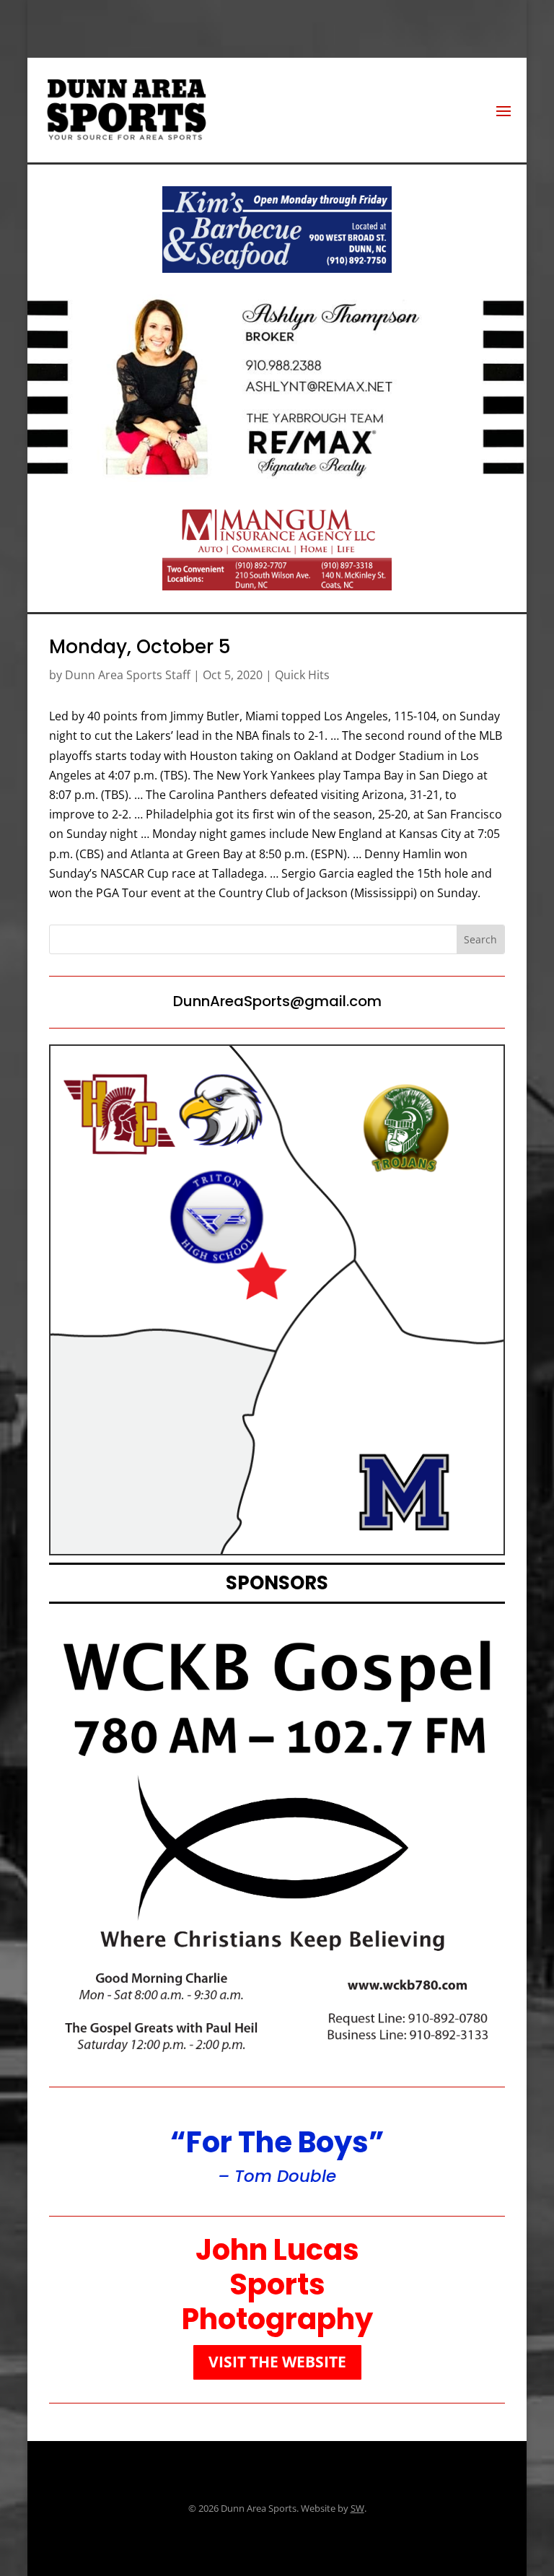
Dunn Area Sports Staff (128, 675)
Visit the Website (277, 2362)
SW (357, 2508)
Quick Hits (302, 675)
